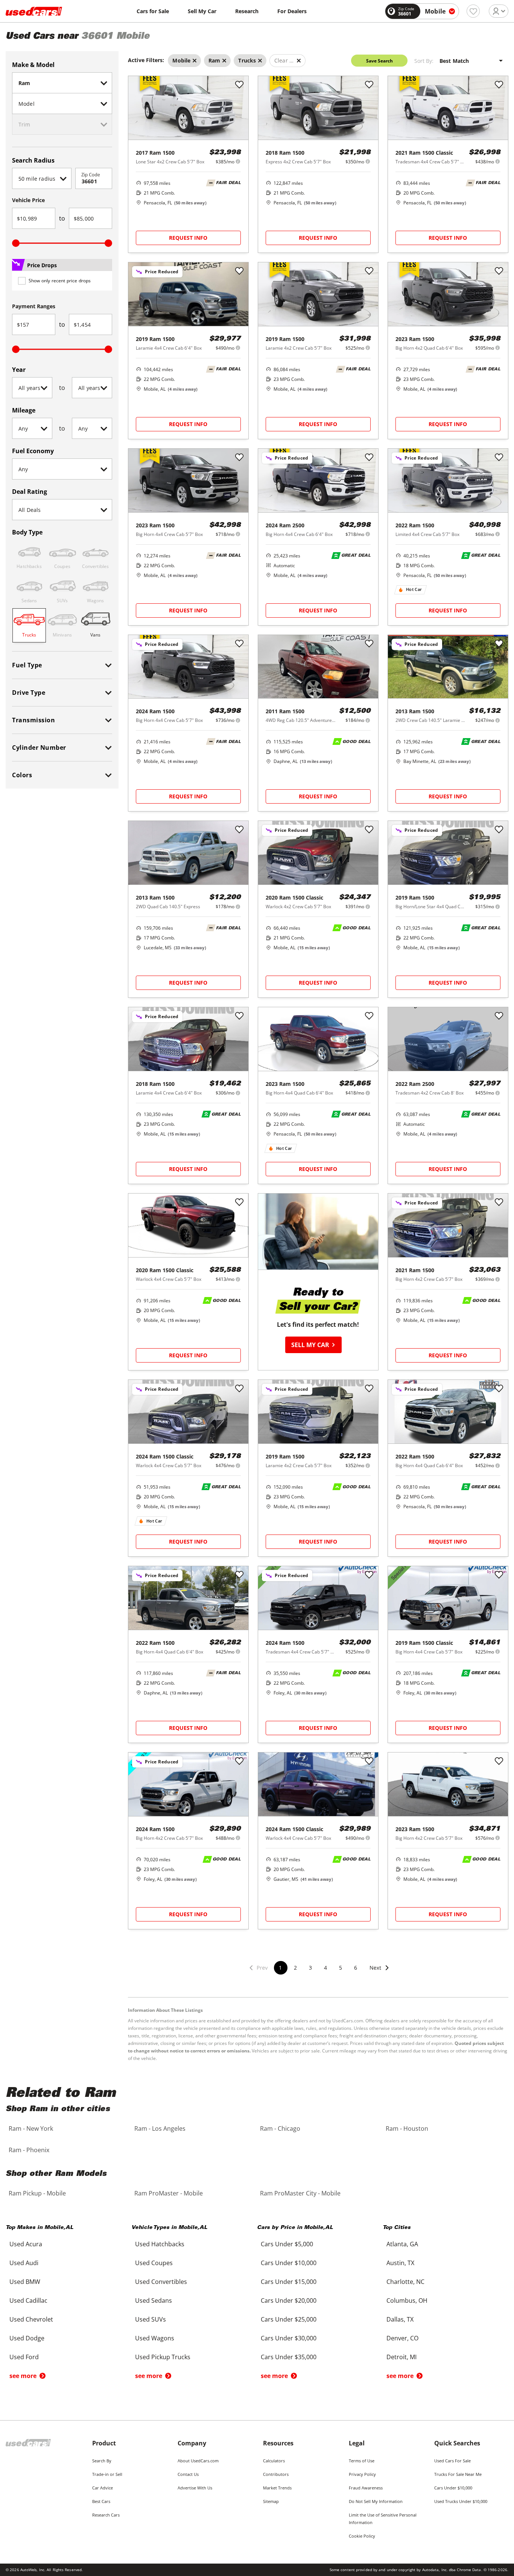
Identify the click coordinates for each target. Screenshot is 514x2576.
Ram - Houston (407, 2128)
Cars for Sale (153, 11)
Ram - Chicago (280, 2128)
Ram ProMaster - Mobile (169, 2193)
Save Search (379, 61)
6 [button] (356, 1968)
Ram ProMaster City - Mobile (300, 2193)
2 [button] (295, 1968)
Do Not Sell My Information (376, 2501)
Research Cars (106, 2515)
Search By (102, 2461)
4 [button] (325, 1968)
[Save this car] (239, 85)
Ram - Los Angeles (160, 2128)
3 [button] (310, 1968)
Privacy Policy (362, 2474)
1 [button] (280, 1968)
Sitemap (271, 2501)
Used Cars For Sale (452, 2461)
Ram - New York (31, 2128)
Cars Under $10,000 (453, 2488)
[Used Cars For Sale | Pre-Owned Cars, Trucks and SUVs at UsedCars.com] (34, 11)
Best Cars (101, 2501)
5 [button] (341, 1968)
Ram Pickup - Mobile (37, 2193)
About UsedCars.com (198, 2461)
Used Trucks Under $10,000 (461, 2501)
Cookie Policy (362, 2536)
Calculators (274, 2461)
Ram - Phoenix (29, 2150)
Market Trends (277, 2488)
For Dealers (292, 11)
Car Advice (103, 2488)
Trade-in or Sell (107, 2474)
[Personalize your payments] (238, 161)
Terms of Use (362, 2461)
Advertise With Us (195, 2488)
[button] (380, 1972)
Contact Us (188, 2474)
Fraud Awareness (366, 2488)
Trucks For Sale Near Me (458, 2474)
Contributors (276, 2474)
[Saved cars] (473, 11)
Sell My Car (202, 11)
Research (247, 11)
